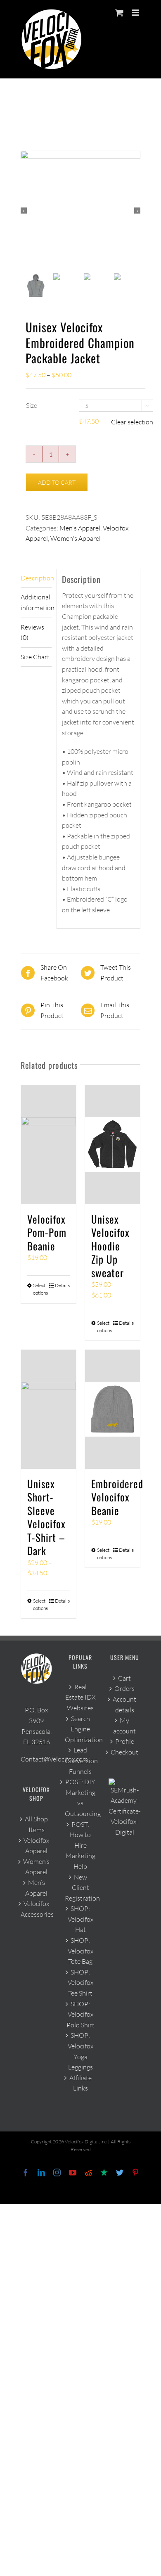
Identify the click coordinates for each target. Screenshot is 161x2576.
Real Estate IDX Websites (80, 1697)
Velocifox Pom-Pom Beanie (47, 1232)
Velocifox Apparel (36, 1846)
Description (36, 578)
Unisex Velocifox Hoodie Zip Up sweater (110, 1246)
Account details (124, 1705)
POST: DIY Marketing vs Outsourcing (81, 1798)
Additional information (36, 602)
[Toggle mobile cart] (119, 13)
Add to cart (57, 482)
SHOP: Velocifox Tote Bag (80, 1951)
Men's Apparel (80, 528)
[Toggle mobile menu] (136, 13)
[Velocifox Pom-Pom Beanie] (49, 1145)
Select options (40, 1289)
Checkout (124, 1752)
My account (124, 1726)
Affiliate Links (80, 2083)
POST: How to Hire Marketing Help (80, 1845)
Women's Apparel (76, 538)
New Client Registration (81, 1888)
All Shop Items (36, 1824)
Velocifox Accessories (37, 1909)
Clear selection (132, 422)
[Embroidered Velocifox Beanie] (112, 1409)
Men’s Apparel (36, 1888)
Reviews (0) (32, 632)
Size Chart (35, 657)
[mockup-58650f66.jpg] (80, 211)
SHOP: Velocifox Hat (80, 1919)
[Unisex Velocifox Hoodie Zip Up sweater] (112, 1145)
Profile (125, 1741)
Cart (124, 1678)
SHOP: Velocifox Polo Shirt (80, 2014)
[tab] (36, 579)
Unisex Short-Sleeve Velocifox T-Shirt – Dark (46, 1517)
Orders (124, 1688)
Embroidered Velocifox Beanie (117, 1497)
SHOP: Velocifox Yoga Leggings (80, 2051)
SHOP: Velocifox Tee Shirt (80, 1983)
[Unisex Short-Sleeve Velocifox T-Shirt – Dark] (49, 1409)
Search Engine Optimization (81, 1729)
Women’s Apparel (36, 1867)
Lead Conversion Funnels (81, 1760)
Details (62, 1285)
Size (32, 405)
